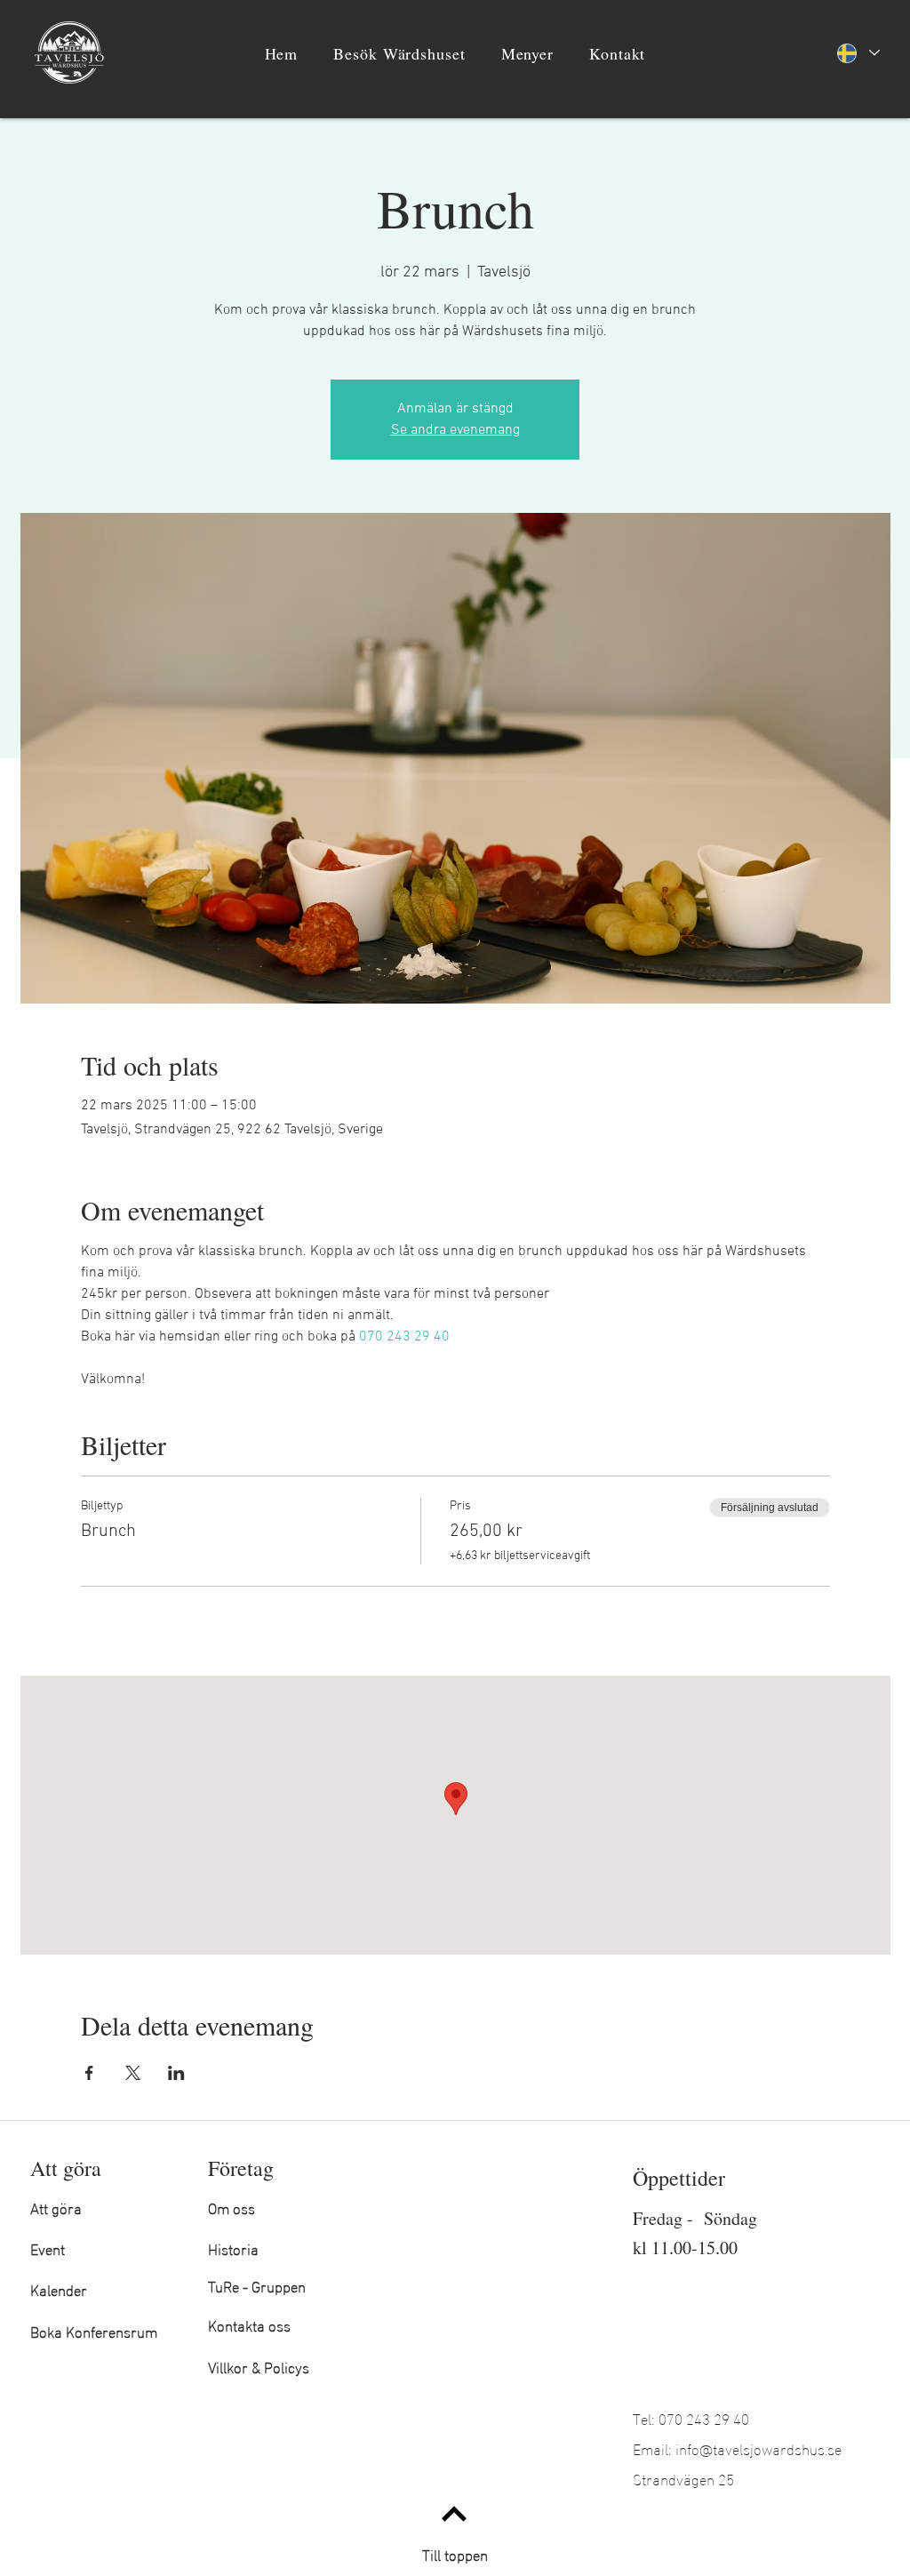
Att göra (56, 2207)
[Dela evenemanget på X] (133, 2073)
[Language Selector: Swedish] (858, 53)
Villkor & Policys (259, 2366)
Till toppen (455, 2553)
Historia (233, 2248)
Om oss (231, 2207)
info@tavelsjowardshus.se (758, 2448)
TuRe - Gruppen (257, 2285)
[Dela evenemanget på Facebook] (89, 2073)
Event (48, 2248)
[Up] (454, 2513)
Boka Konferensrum (94, 2330)
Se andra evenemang (455, 430)
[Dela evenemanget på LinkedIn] (176, 2073)
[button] (399, 53)
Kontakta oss (249, 2324)
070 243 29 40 (704, 2417)
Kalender (59, 2288)
